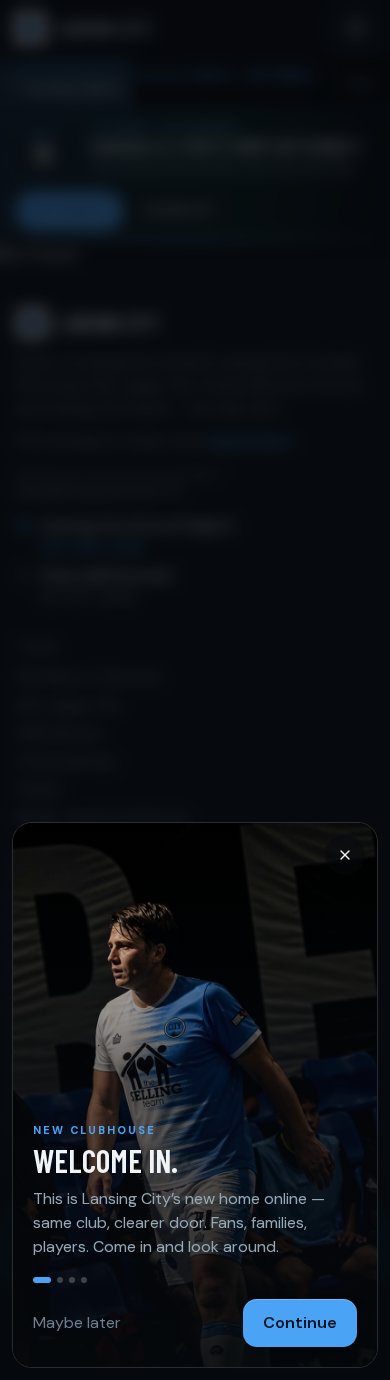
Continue (300, 1322)
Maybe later (77, 1322)
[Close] (345, 855)
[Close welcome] (195, 690)
